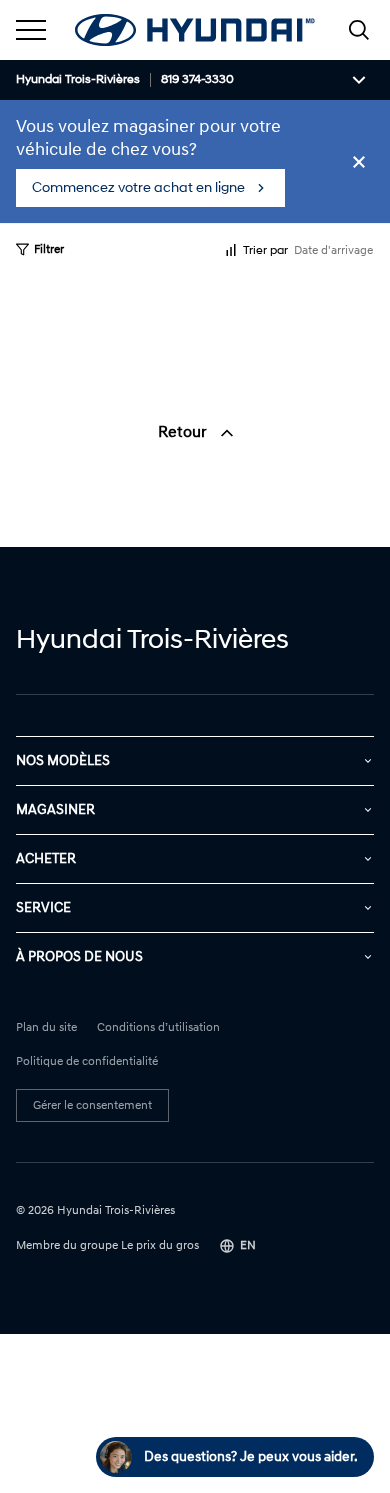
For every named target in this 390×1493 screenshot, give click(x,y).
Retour (184, 432)
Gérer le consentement (92, 1105)
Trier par (265, 250)
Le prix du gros (160, 1245)
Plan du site (46, 1028)
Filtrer (49, 249)
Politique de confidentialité (87, 1062)
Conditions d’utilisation (158, 1028)
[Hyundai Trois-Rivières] (195, 30)
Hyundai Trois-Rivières (78, 80)
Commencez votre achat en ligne (138, 187)
